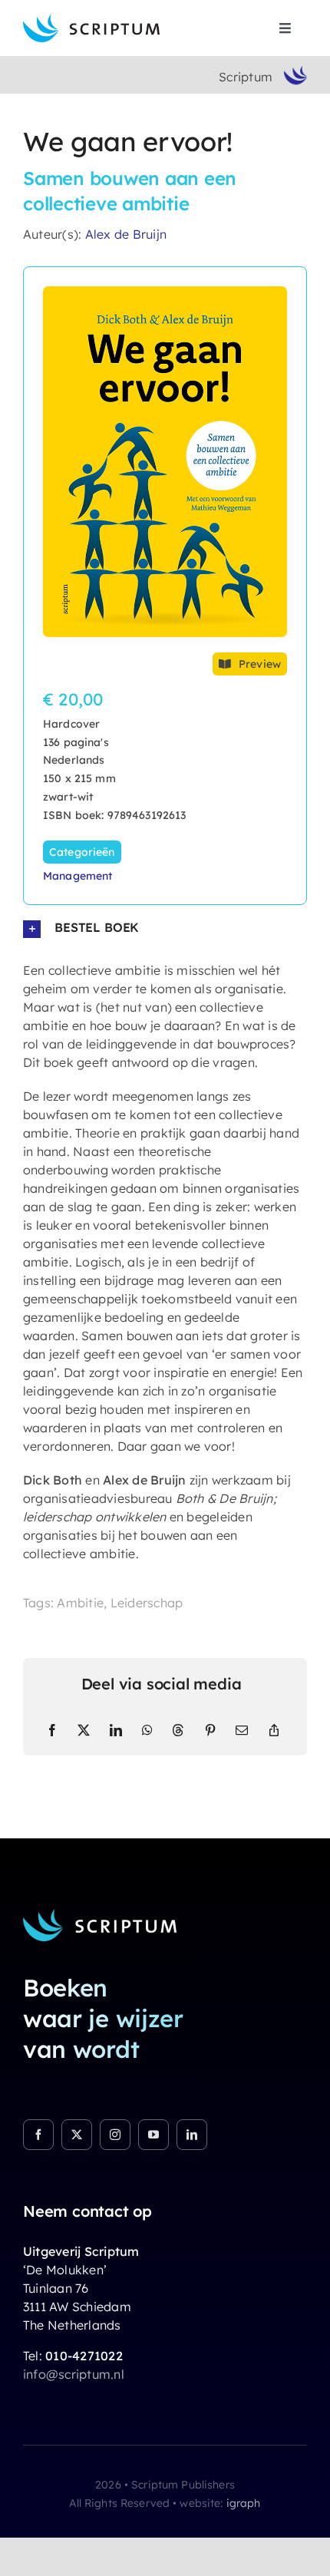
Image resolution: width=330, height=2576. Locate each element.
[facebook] (38, 2135)
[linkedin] (192, 2135)
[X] (84, 1730)
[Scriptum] (91, 20)
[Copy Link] (274, 1730)
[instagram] (115, 2135)
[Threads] (178, 1730)
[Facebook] (52, 1730)
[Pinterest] (210, 1730)
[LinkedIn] (116, 1730)
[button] (165, 928)
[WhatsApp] (147, 1730)
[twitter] (77, 2135)
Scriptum (246, 77)
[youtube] (153, 2135)
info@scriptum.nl (74, 2374)
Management (78, 876)
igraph (244, 2503)
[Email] (242, 1730)
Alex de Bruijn (126, 234)
